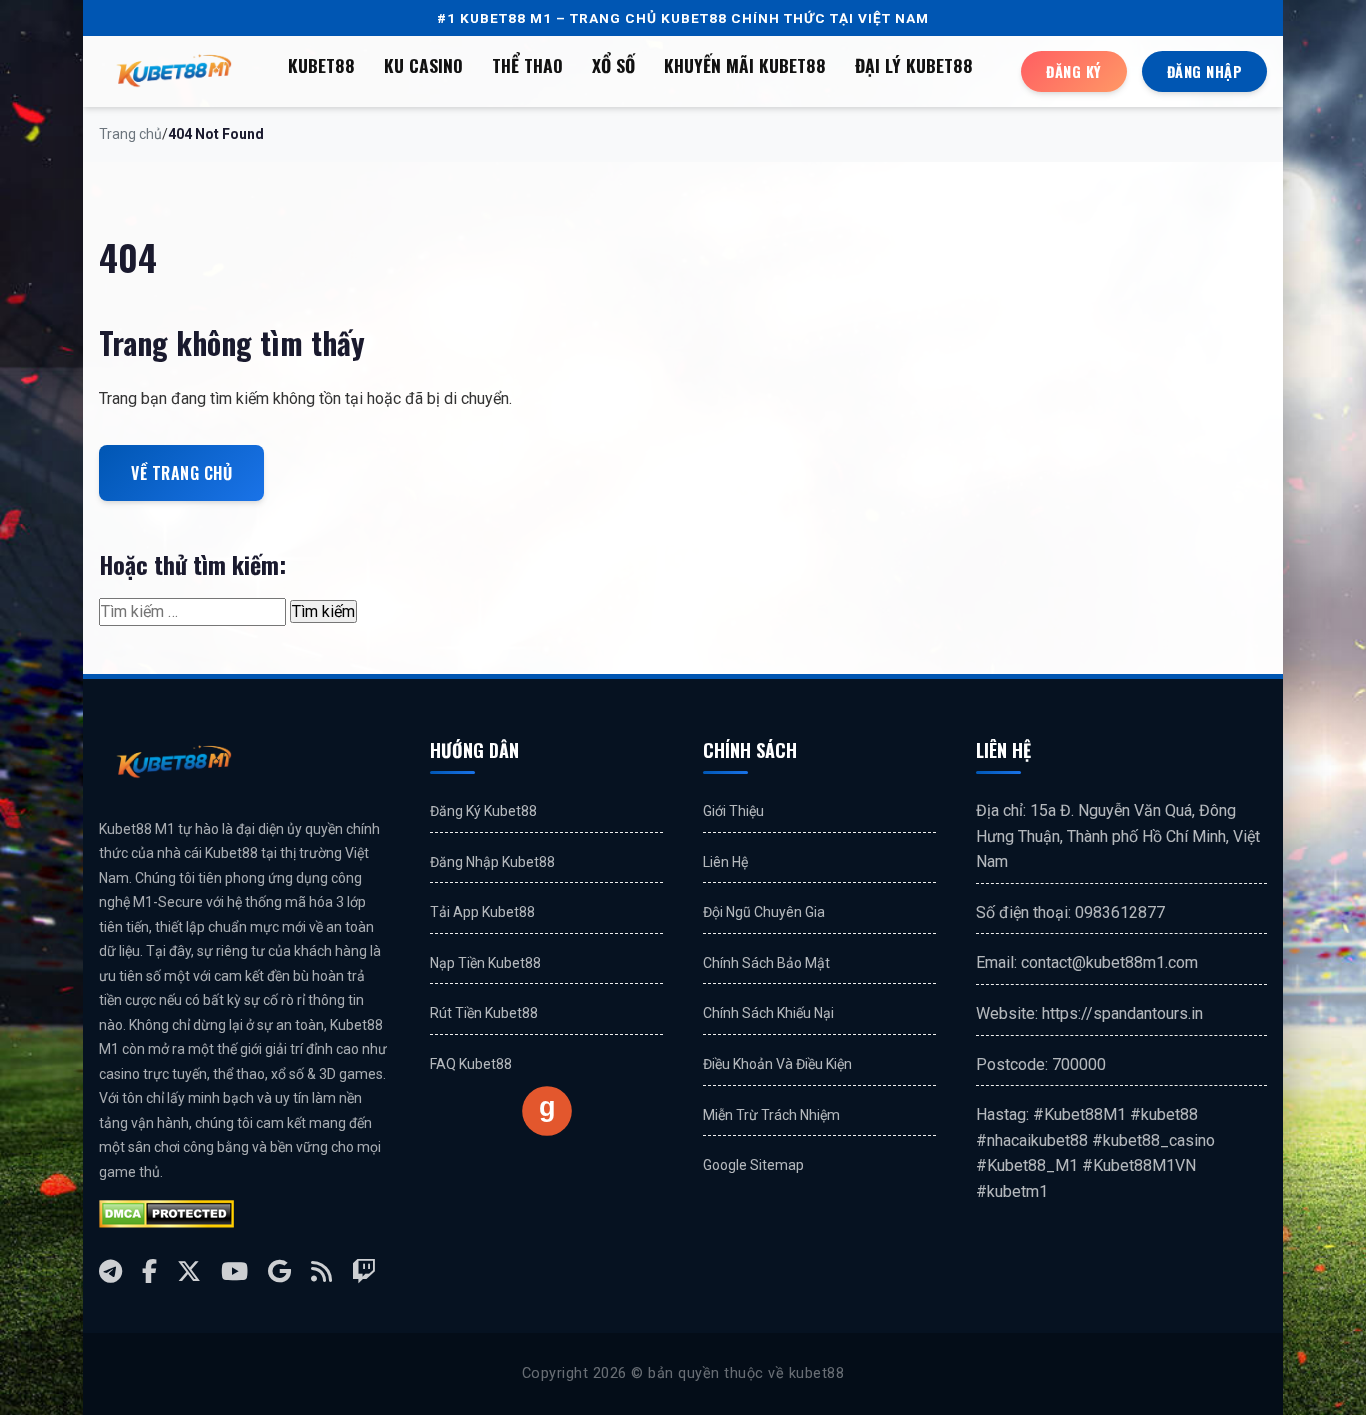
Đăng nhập (1205, 71)
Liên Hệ (725, 862)
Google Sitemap (753, 1165)
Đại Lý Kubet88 (914, 65)
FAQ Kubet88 (471, 1064)
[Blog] (321, 1271)
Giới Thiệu (733, 811)
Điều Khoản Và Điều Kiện (777, 1064)
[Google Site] (279, 1271)
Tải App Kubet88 (482, 912)
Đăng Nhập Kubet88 (492, 862)
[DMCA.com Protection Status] (166, 1214)
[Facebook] (149, 1271)
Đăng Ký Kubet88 (483, 811)
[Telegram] (110, 1271)
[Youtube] (234, 1271)
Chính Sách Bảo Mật (766, 963)
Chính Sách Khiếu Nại (768, 1013)
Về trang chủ (181, 473)
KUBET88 (321, 65)
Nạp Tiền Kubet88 (485, 963)
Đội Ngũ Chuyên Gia (764, 912)
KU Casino (423, 65)
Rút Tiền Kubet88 (484, 1013)
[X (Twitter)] (189, 1271)
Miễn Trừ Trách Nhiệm (771, 1115)
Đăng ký (1074, 71)
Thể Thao (527, 65)
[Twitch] (364, 1271)
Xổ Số (613, 65)
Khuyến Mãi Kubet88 (745, 65)
